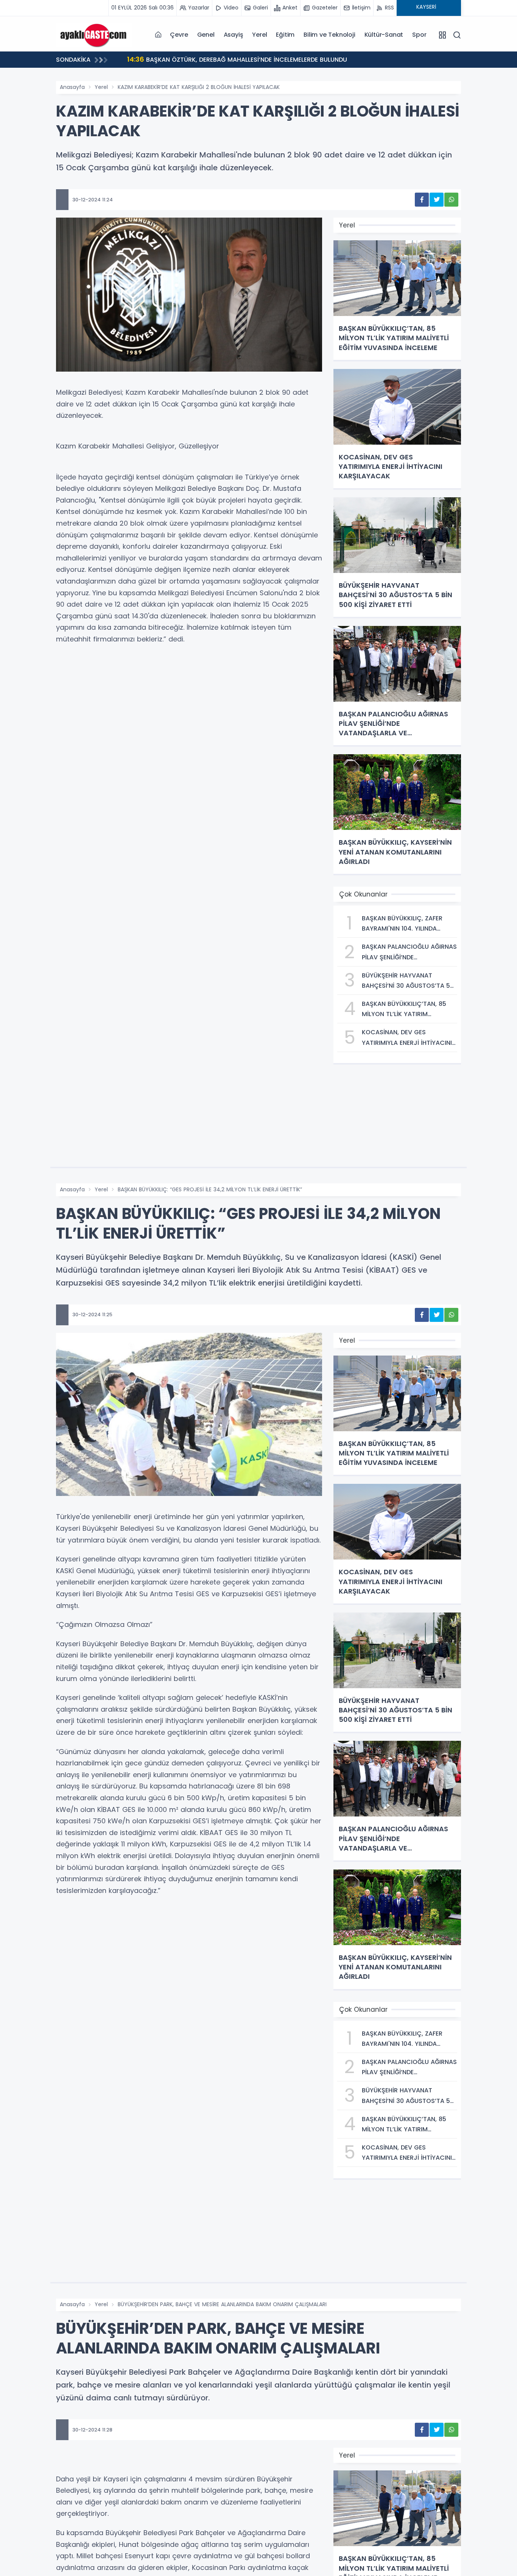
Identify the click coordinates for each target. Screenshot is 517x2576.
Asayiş (234, 35)
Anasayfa (72, 87)
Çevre (179, 35)
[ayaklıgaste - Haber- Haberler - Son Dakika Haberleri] (94, 34)
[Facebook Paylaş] (422, 200)
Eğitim (285, 35)
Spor (419, 35)
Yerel (259, 35)
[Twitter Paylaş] (437, 200)
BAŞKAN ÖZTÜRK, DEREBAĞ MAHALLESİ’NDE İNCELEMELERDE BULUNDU (237, 59)
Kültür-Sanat (384, 35)
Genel (206, 35)
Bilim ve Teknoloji (329, 35)
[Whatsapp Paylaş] (451, 200)
